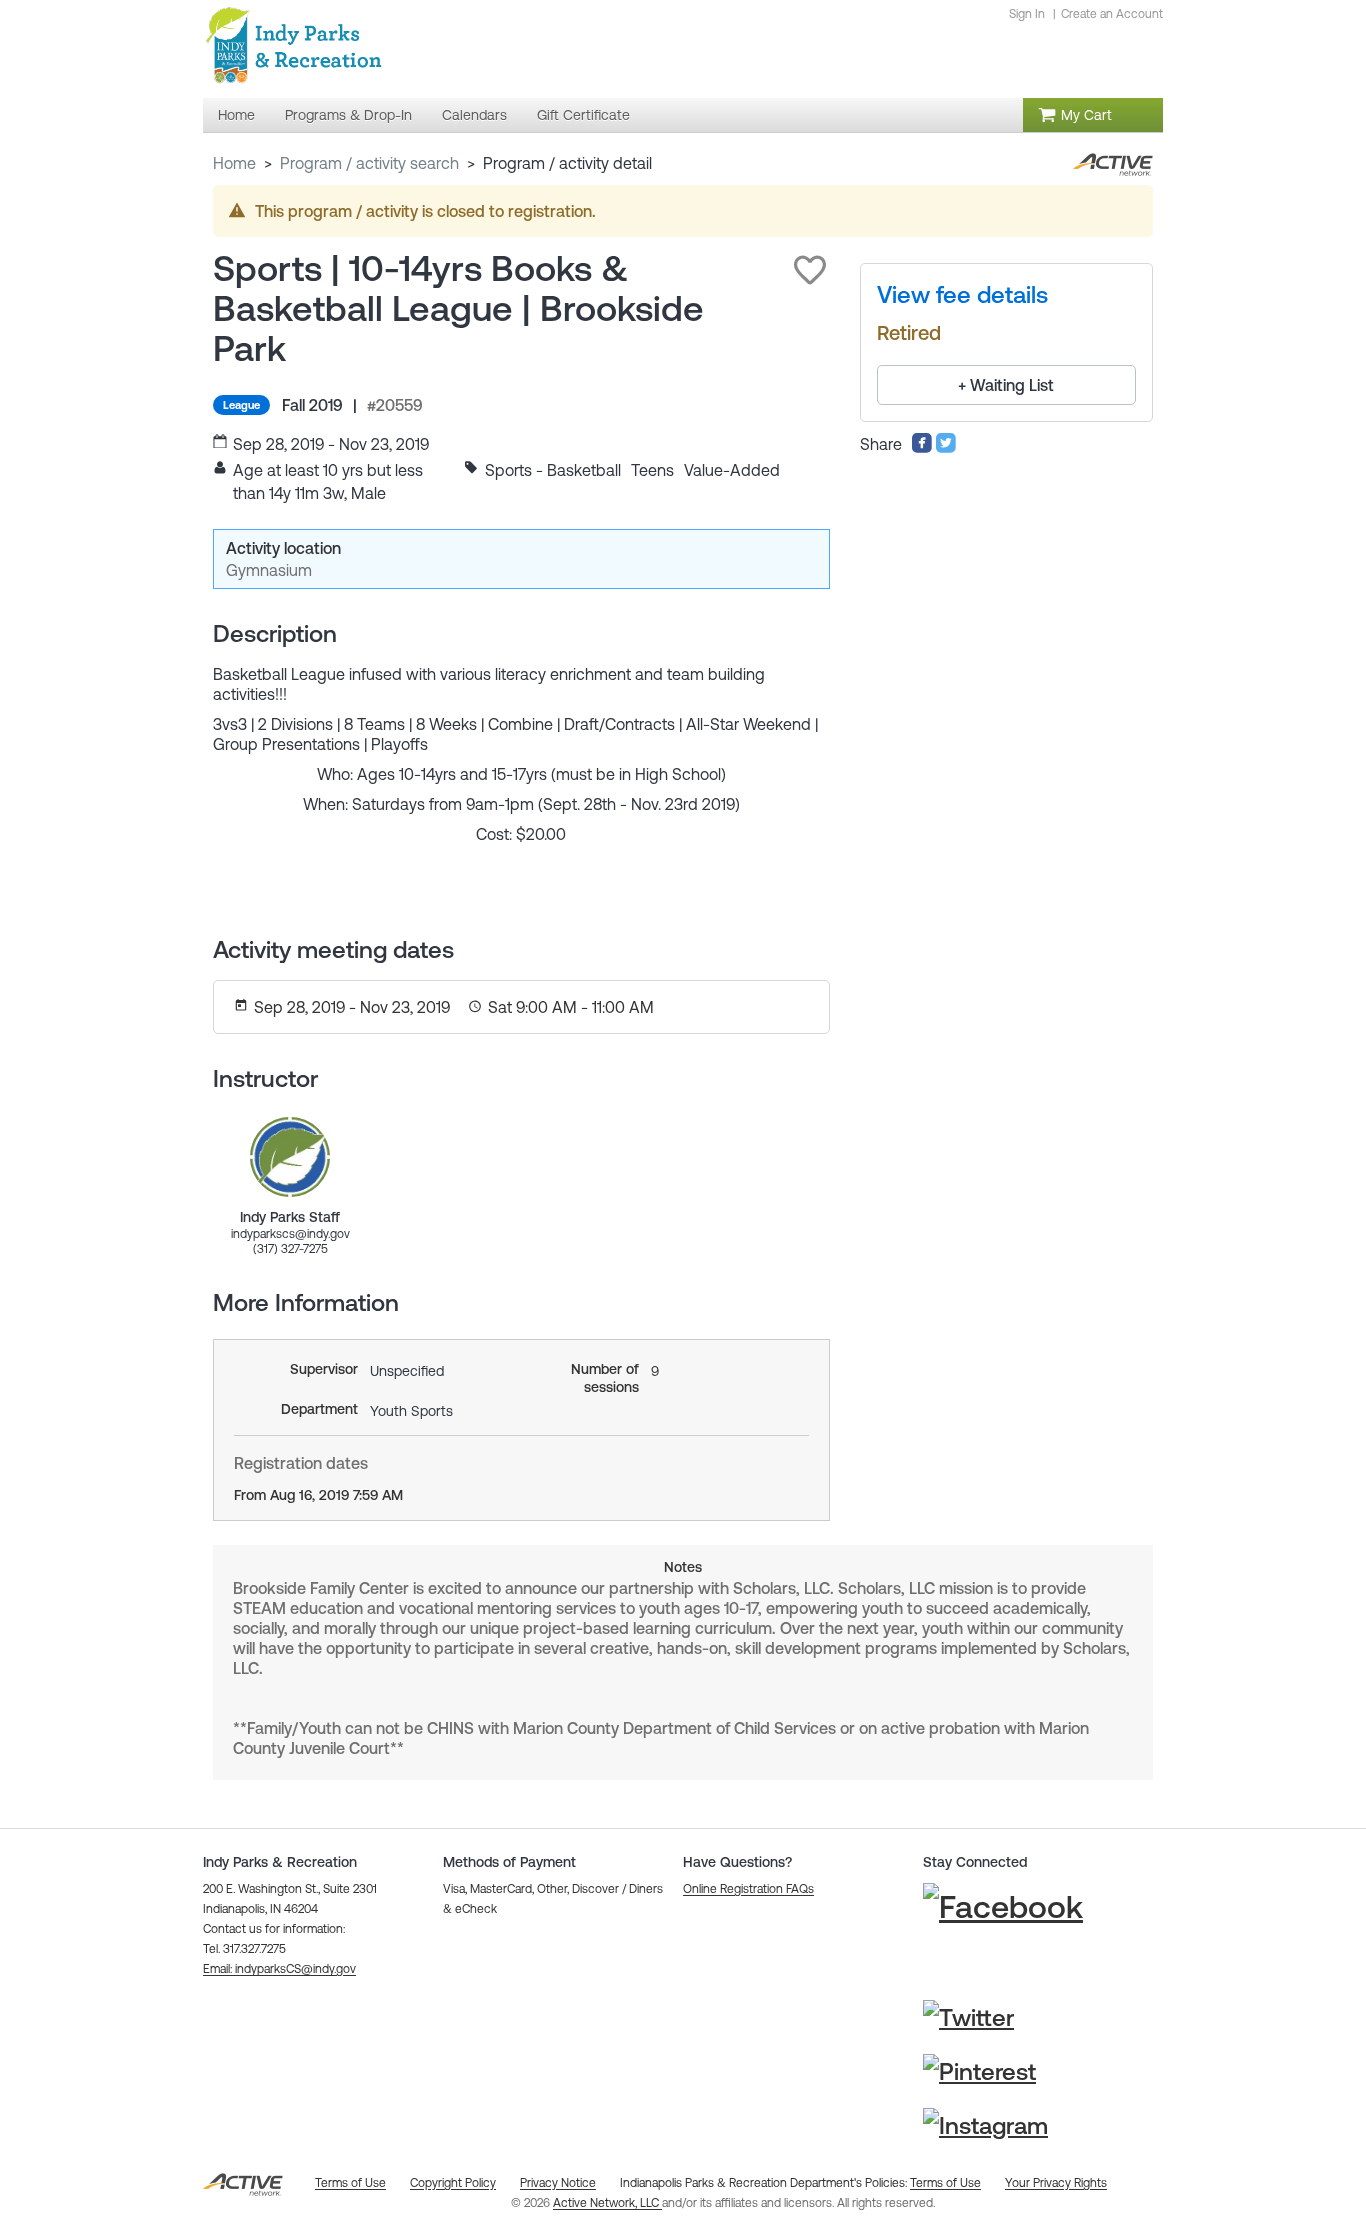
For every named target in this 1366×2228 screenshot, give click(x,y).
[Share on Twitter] (946, 448)
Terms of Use (945, 2183)
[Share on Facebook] (922, 448)
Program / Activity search (369, 163)
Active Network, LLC (607, 2203)
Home (234, 163)
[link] (290, 1157)
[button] (810, 270)
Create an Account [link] (1112, 14)
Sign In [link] (1027, 14)
